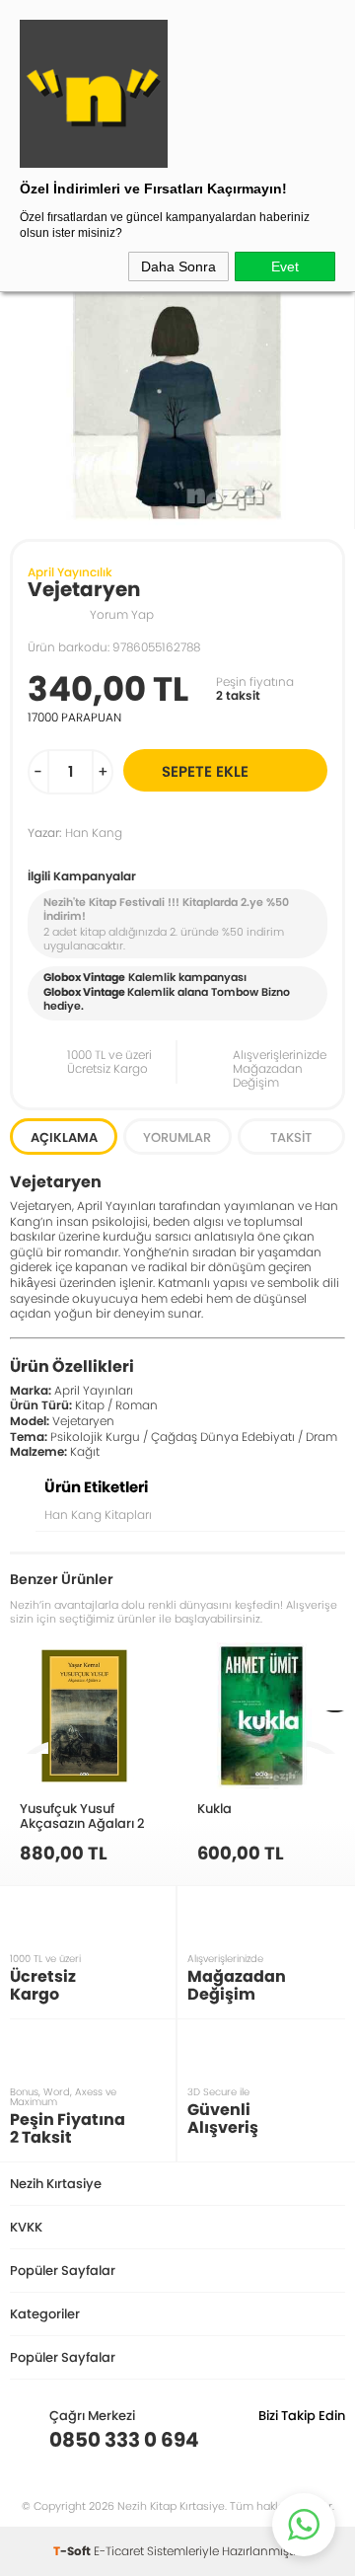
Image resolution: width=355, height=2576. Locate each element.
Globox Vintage (84, 992)
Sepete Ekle (205, 771)
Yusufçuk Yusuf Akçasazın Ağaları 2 (82, 1816)
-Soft (73, 2551)
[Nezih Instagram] (269, 2440)
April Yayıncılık (70, 572)
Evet (285, 266)
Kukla (214, 1808)
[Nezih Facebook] (330, 2440)
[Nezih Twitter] (299, 2440)
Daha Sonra (178, 266)
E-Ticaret (119, 2551)
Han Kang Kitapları (98, 1515)
